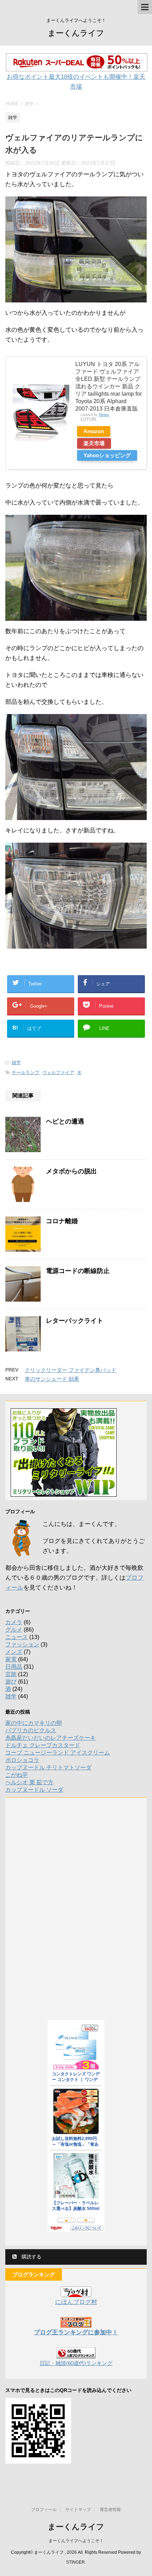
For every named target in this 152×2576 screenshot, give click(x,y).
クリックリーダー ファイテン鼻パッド (71, 1370)
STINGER (75, 2562)
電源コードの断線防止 (78, 1271)
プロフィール (44, 2510)
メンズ (14, 1652)
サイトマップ (78, 2510)
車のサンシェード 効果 (52, 1379)
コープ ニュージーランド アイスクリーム (58, 1753)
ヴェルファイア (58, 1072)
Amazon (94, 431)
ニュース (17, 1637)
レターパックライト (75, 1321)
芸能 (11, 1674)
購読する (31, 2257)
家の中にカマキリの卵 (34, 1723)
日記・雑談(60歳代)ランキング (76, 2363)
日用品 (14, 1667)
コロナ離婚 (62, 1221)
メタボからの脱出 (71, 1171)
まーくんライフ (76, 33)
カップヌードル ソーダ (34, 1790)
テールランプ (25, 1072)
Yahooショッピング (107, 455)
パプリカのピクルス (31, 1730)
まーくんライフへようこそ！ (76, 2541)
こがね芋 (17, 1775)
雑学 (16, 1063)
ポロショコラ (22, 1760)
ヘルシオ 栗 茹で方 (29, 1782)
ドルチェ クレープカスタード (43, 1745)
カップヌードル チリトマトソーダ (48, 1767)
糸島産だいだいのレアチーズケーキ (51, 1738)
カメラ (14, 1622)
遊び (11, 1682)
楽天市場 (94, 443)
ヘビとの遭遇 (65, 1121)
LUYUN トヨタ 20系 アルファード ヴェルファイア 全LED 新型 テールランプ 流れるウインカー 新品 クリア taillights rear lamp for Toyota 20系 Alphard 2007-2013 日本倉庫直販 (109, 386)
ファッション (22, 1644)
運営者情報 (110, 2510)
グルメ (14, 1630)
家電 (11, 1659)
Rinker (104, 415)
